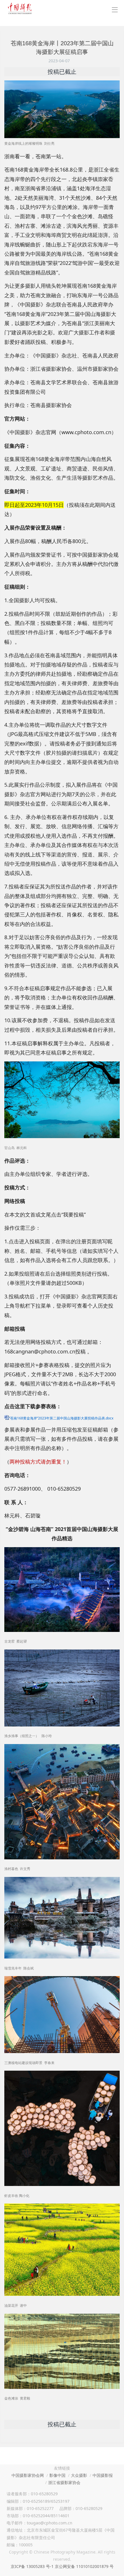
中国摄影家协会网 (28, 2475)
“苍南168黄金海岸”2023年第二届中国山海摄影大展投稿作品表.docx (61, 1418)
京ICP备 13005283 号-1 (32, 2566)
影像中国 (57, 2475)
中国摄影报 (103, 2475)
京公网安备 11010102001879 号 (84, 2566)
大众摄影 (79, 2475)
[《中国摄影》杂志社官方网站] (20, 9)
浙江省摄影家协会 (64, 2482)
